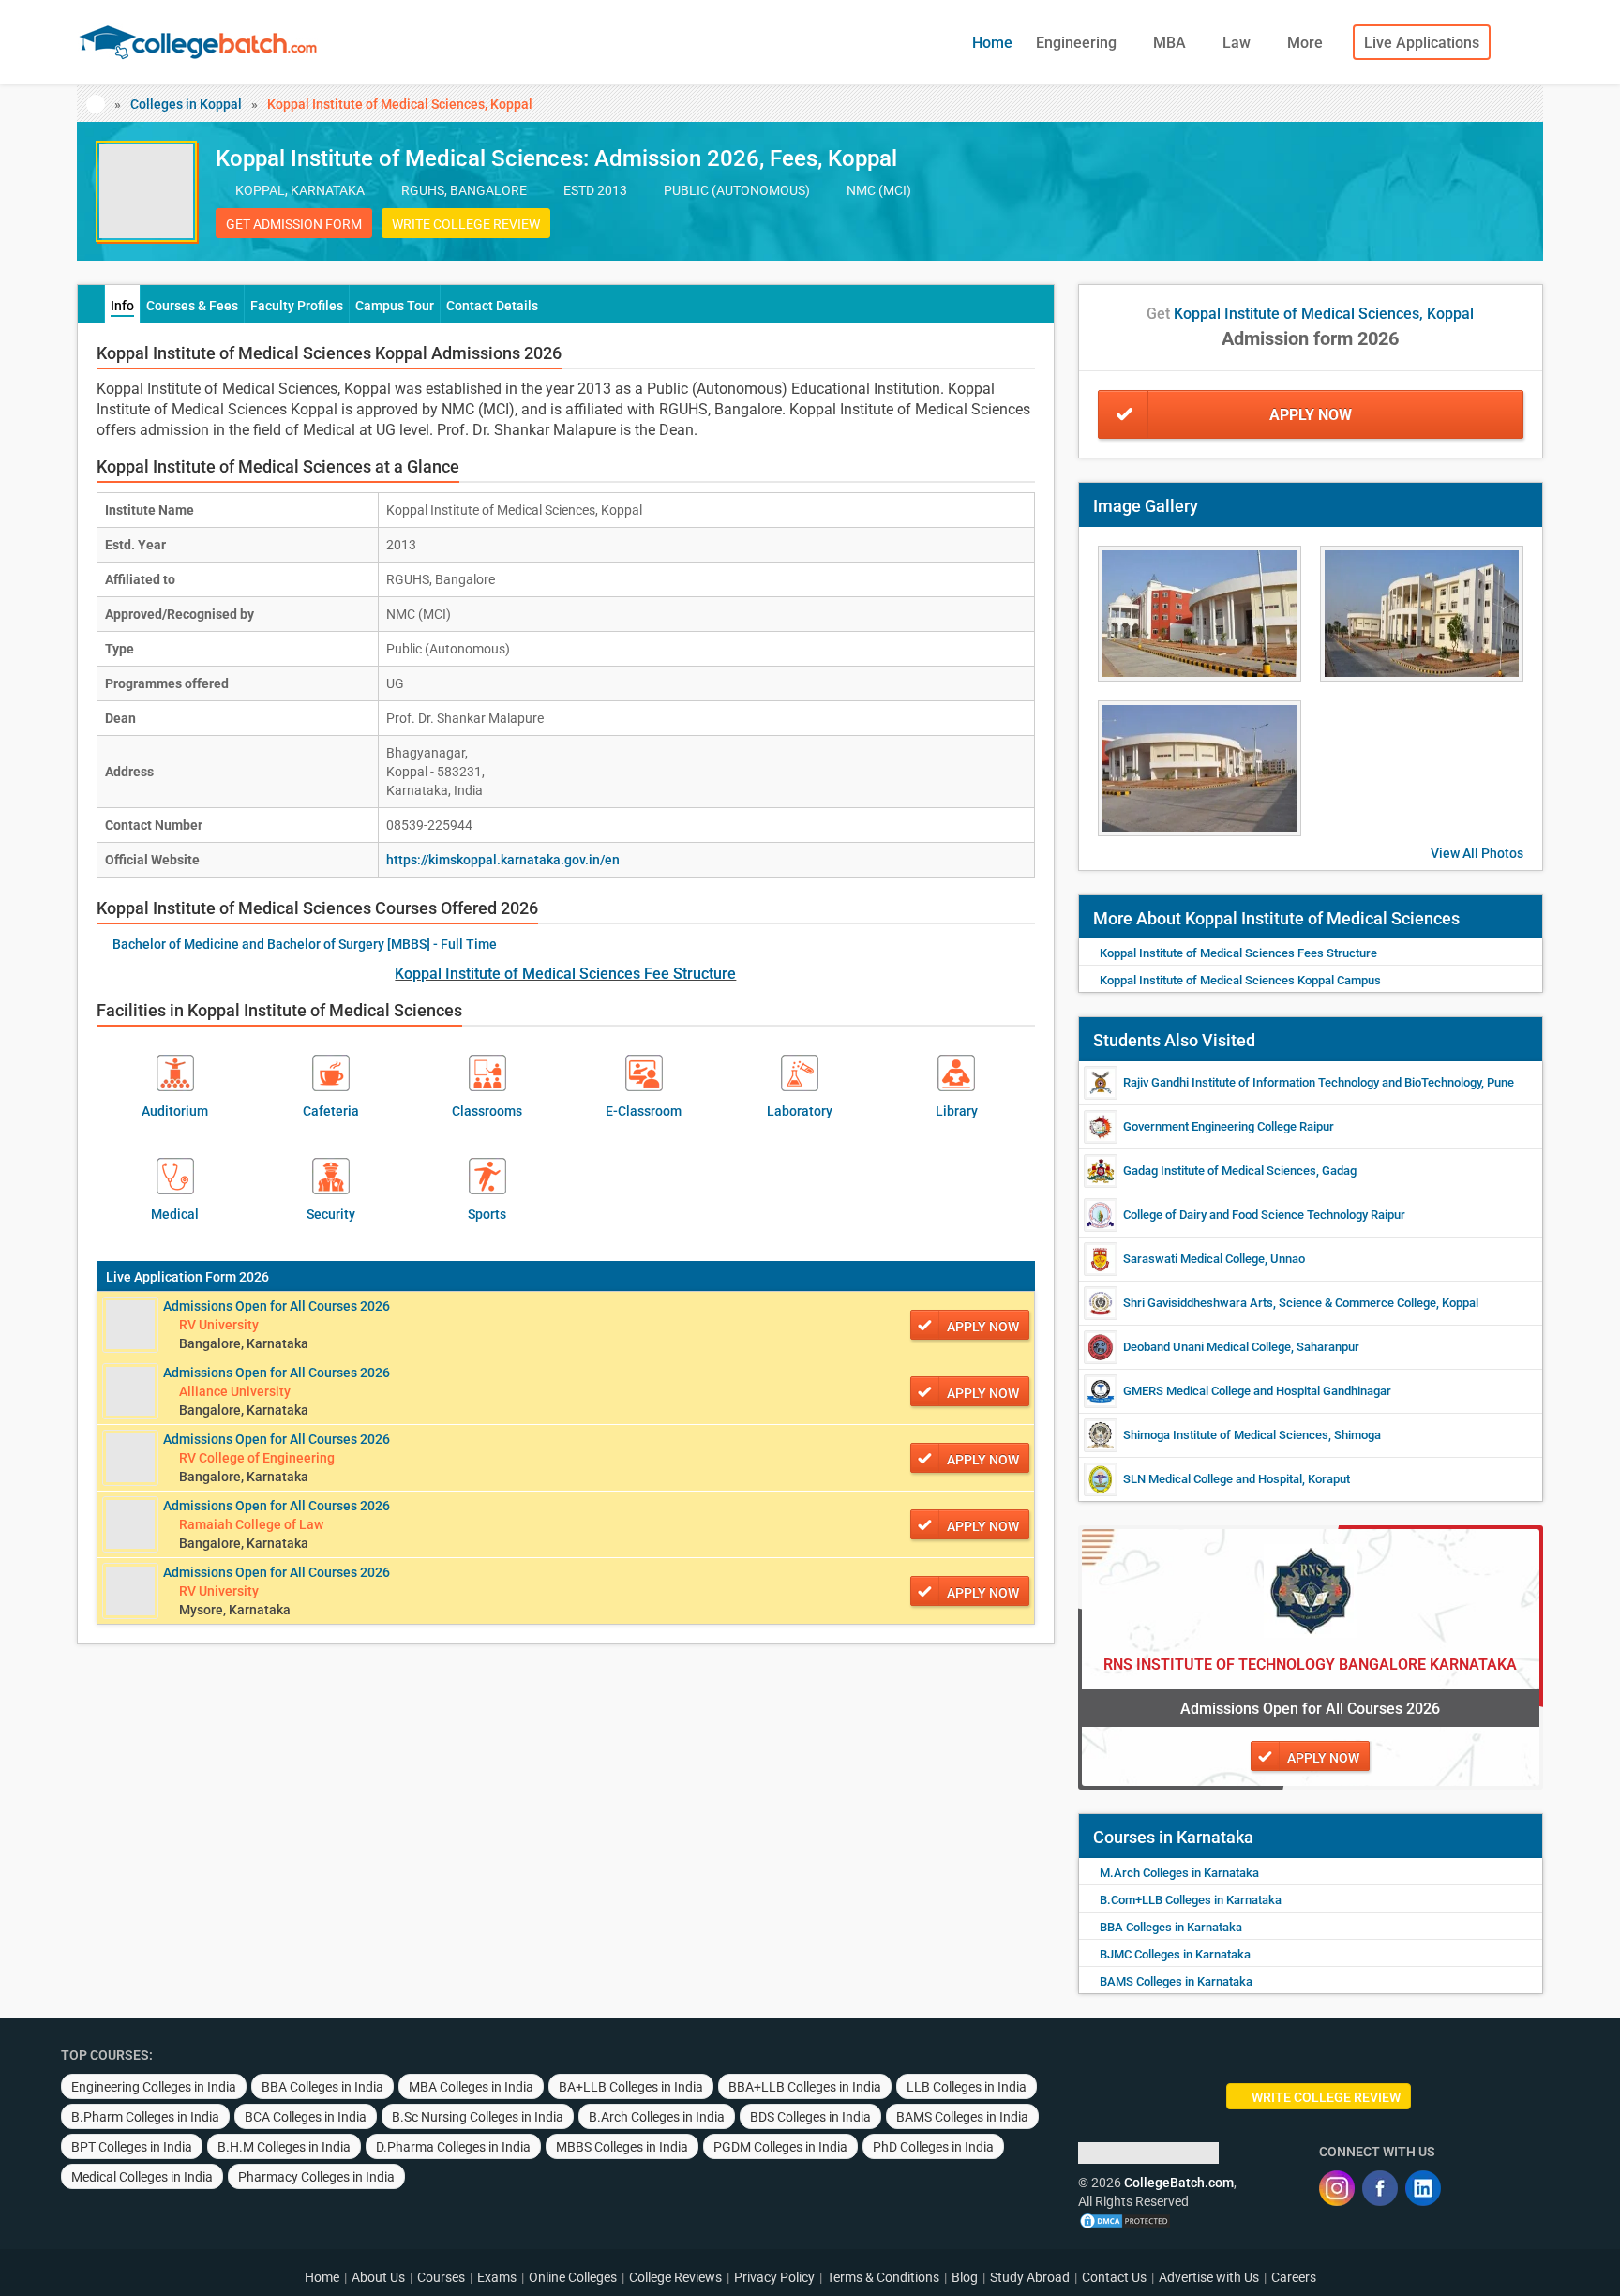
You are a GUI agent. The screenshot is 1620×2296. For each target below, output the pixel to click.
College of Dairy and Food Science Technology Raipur (1264, 1215)
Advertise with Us (1209, 2277)
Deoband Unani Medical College (1207, 1347)
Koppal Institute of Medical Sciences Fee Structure (565, 974)
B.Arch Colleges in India (657, 2117)
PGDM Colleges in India (780, 2147)
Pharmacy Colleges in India (316, 2177)
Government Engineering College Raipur (1229, 1126)
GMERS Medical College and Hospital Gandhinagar (1257, 1391)
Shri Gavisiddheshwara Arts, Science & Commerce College (1280, 1303)
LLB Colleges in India (967, 2087)
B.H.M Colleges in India (284, 2147)
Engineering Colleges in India (154, 2087)
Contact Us (1114, 2277)
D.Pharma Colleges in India (453, 2147)
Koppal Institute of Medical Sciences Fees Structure (1238, 953)
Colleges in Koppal (186, 104)
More (1307, 43)
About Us (378, 2277)
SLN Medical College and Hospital (1213, 1479)
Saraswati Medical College (1194, 1259)
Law (1238, 43)
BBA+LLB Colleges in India (805, 2087)
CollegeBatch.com (1179, 2183)
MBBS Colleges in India (622, 2147)
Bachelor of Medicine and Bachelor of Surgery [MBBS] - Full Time (305, 944)
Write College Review (466, 224)
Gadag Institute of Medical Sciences (1220, 1171)
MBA (1171, 43)
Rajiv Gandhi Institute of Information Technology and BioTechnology (1302, 1082)
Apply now (983, 1327)
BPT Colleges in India (132, 2147)
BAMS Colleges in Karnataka (1176, 1981)
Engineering (1078, 43)
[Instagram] (1337, 2188)
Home (992, 43)
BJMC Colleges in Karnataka (1175, 1954)
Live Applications (1422, 43)
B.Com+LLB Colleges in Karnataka (1191, 1900)
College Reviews (675, 2277)
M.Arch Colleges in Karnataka (1179, 1873)
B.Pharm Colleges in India (145, 2117)
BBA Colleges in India (322, 2087)
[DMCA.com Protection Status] (1125, 2220)
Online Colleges (573, 2277)
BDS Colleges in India (810, 2117)
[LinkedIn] (1423, 2188)
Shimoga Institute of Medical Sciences (1226, 1435)
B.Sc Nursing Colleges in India (478, 2117)
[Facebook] (1380, 2188)
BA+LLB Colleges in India (631, 2087)
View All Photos (1477, 853)
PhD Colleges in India (933, 2147)
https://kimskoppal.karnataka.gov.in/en (503, 860)
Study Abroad (1030, 2277)
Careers (1294, 2277)
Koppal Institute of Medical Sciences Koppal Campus (1240, 980)
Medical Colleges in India (142, 2177)
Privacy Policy (774, 2277)
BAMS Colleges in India (962, 2117)
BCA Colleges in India (306, 2117)
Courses (441, 2277)
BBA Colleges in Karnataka (1171, 1927)
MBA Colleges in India (471, 2087)
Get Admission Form (294, 224)
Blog (965, 2277)
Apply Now (1311, 415)
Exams (497, 2277)
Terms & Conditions (883, 2277)
